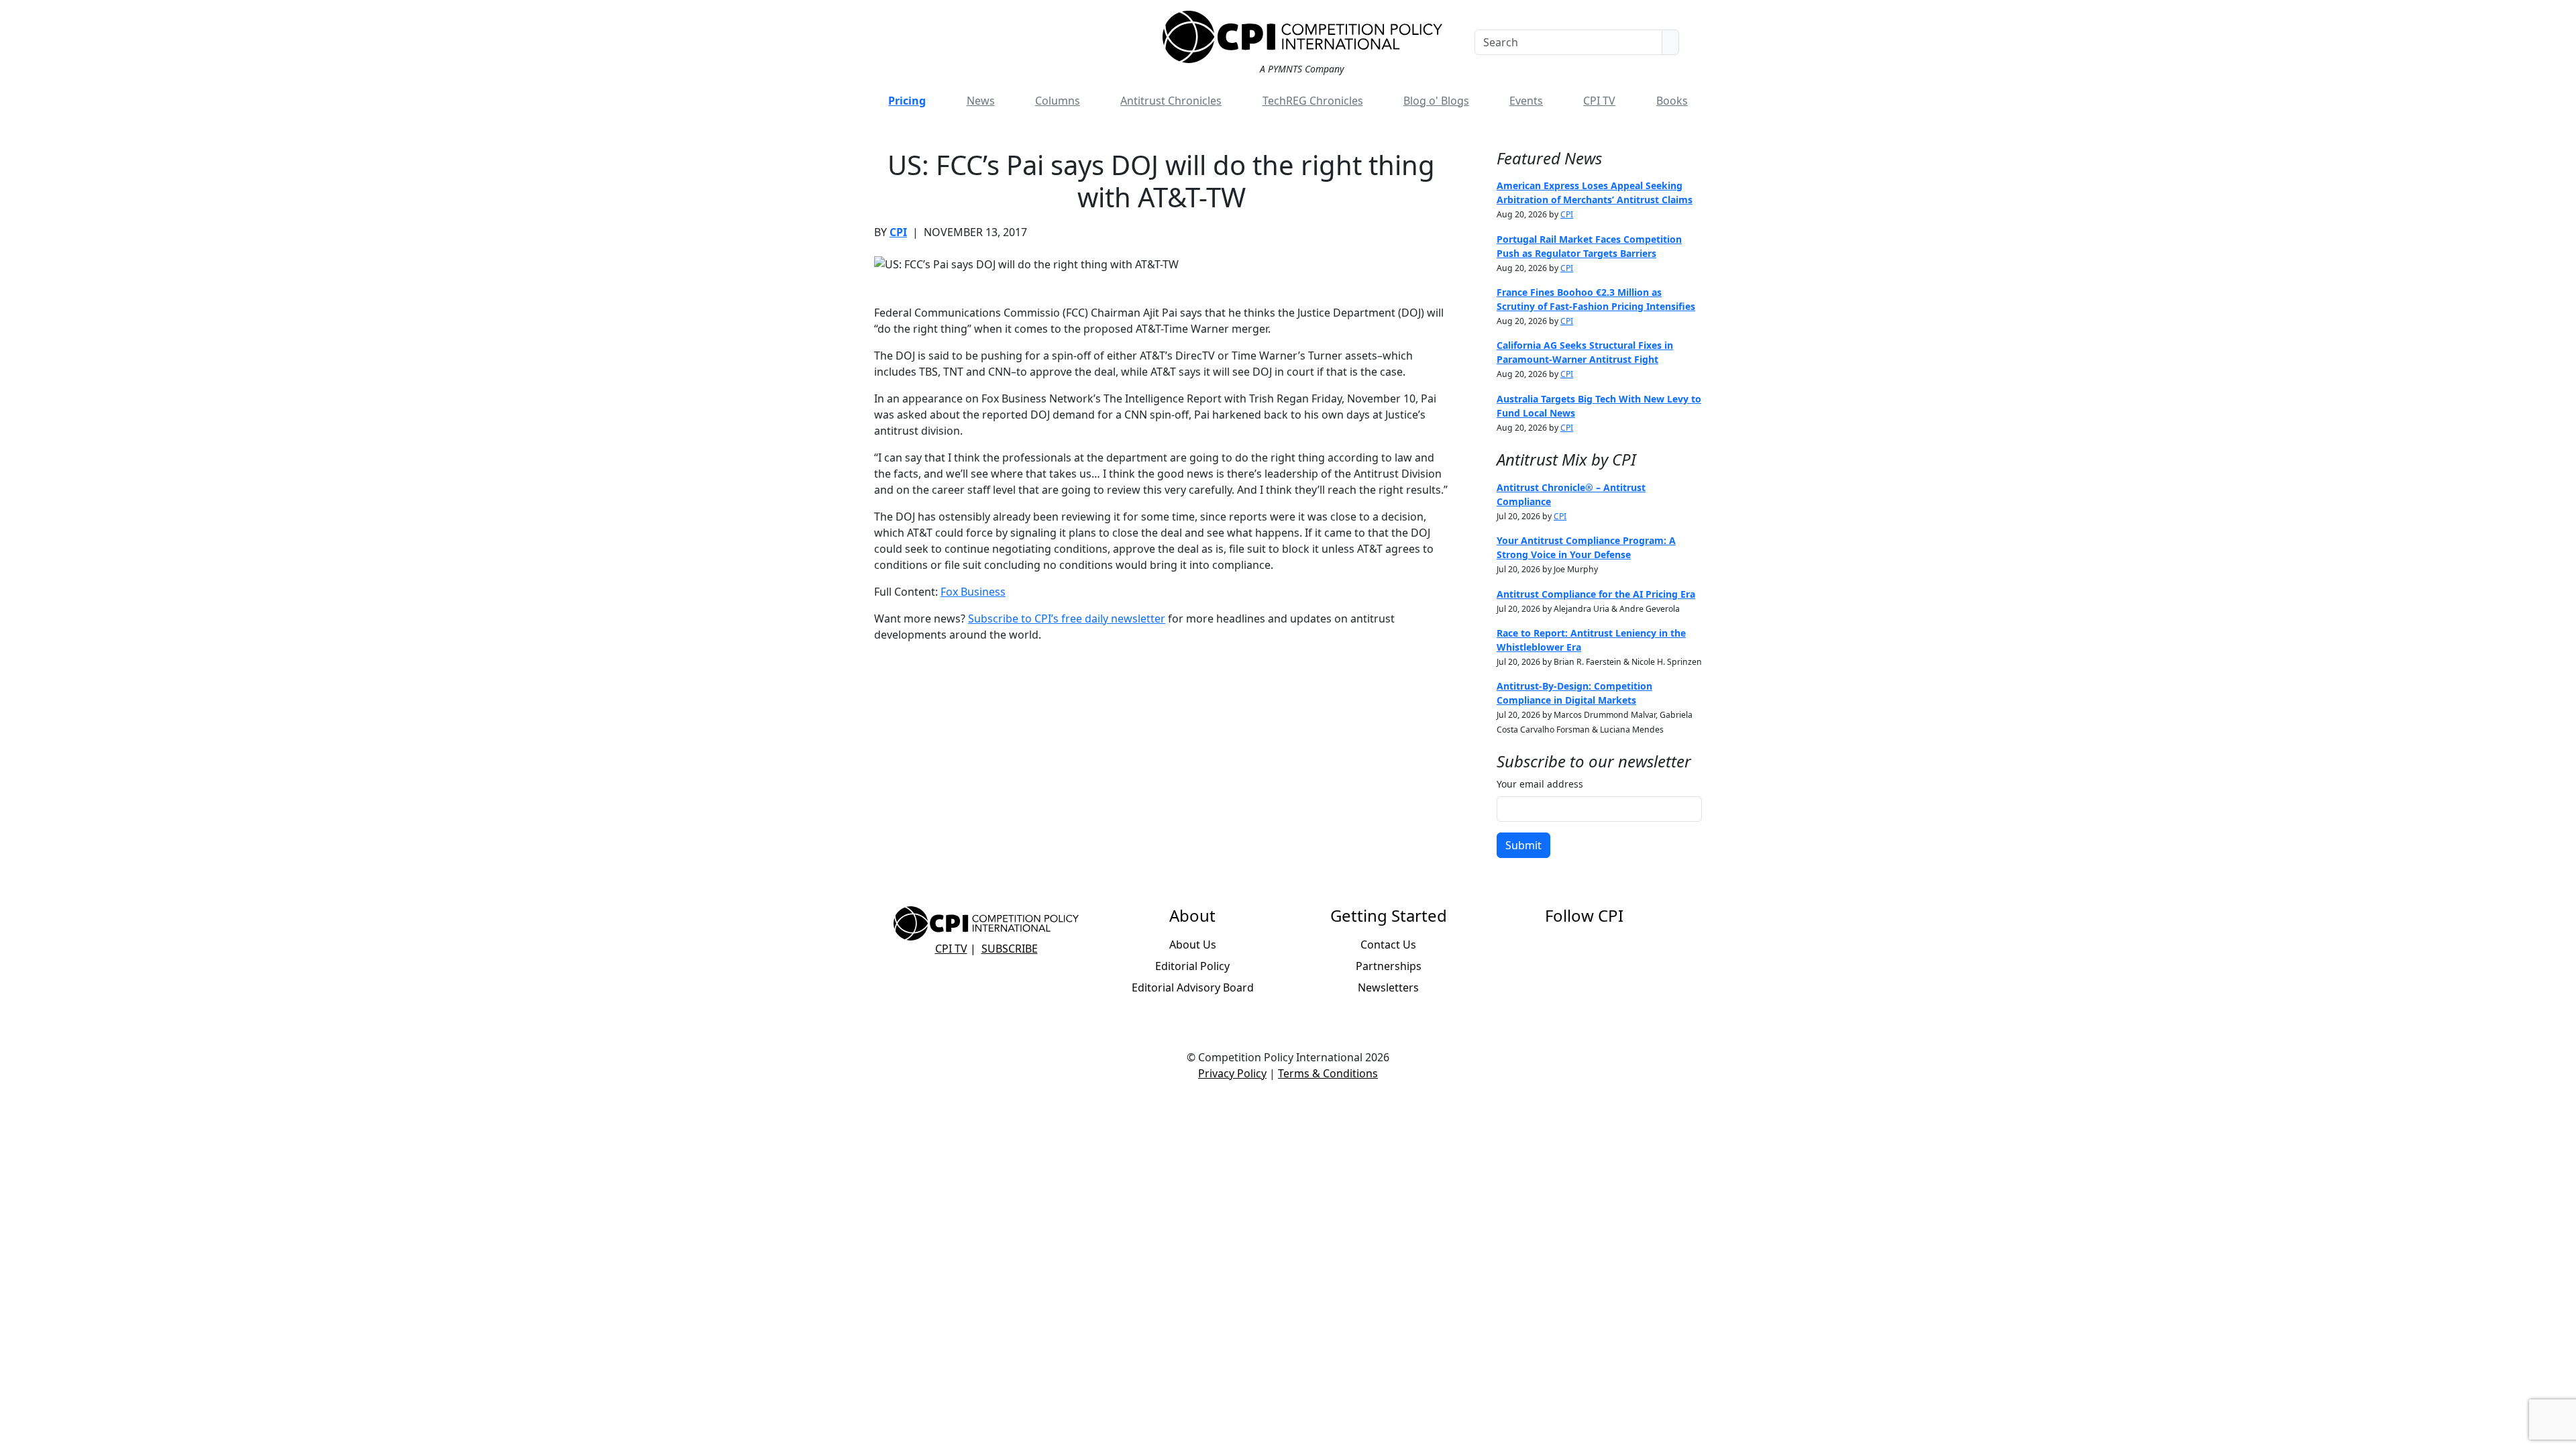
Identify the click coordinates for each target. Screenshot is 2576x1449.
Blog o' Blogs (1436, 101)
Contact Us (1388, 945)
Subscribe (1010, 949)
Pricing (907, 101)
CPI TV (1599, 101)
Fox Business (973, 592)
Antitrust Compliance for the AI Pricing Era (1596, 594)
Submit (1523, 845)
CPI (898, 232)
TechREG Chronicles (1313, 101)
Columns (1058, 101)
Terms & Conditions (1328, 1073)
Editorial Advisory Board (1193, 987)
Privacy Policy (1232, 1073)
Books (1672, 101)
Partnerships (1389, 966)
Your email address (1540, 784)
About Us (1193, 945)
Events (1526, 101)
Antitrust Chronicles (1171, 101)
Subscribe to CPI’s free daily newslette (1064, 619)
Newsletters (1388, 987)
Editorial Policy (1192, 966)
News (981, 101)
